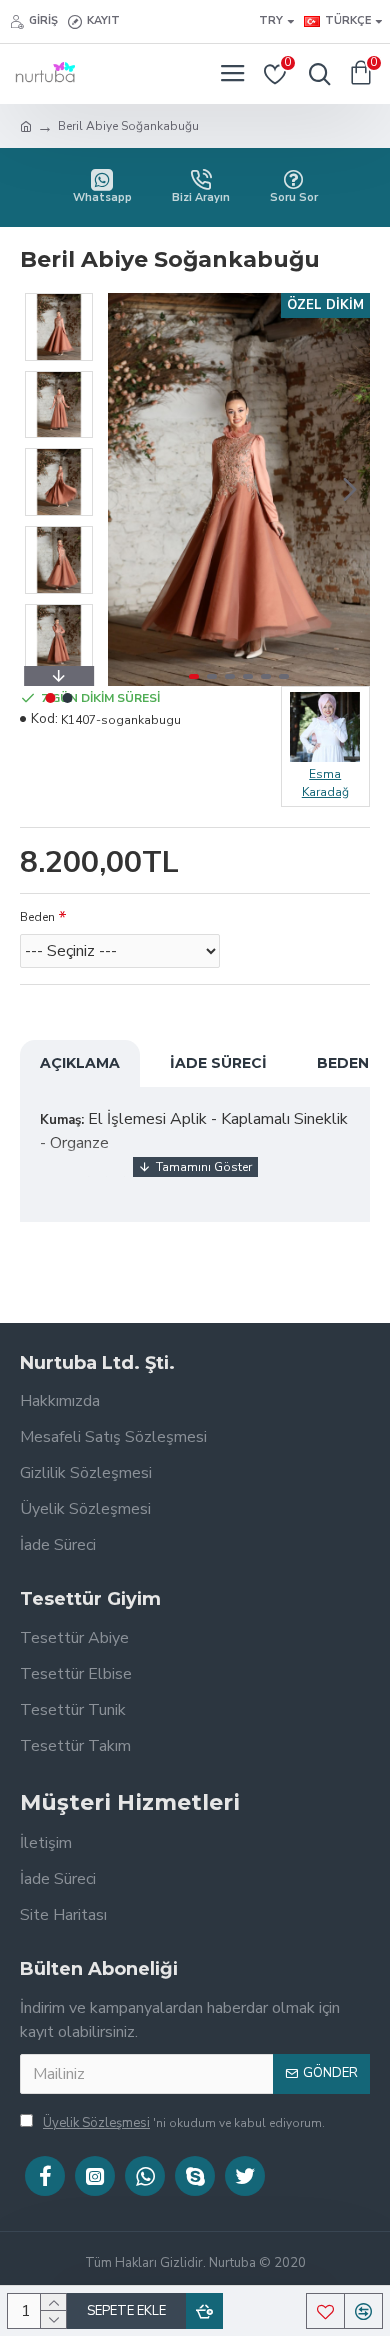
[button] (128, 489)
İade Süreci (218, 1063)
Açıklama (80, 1063)
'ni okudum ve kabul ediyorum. (184, 2123)
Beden (37, 917)
